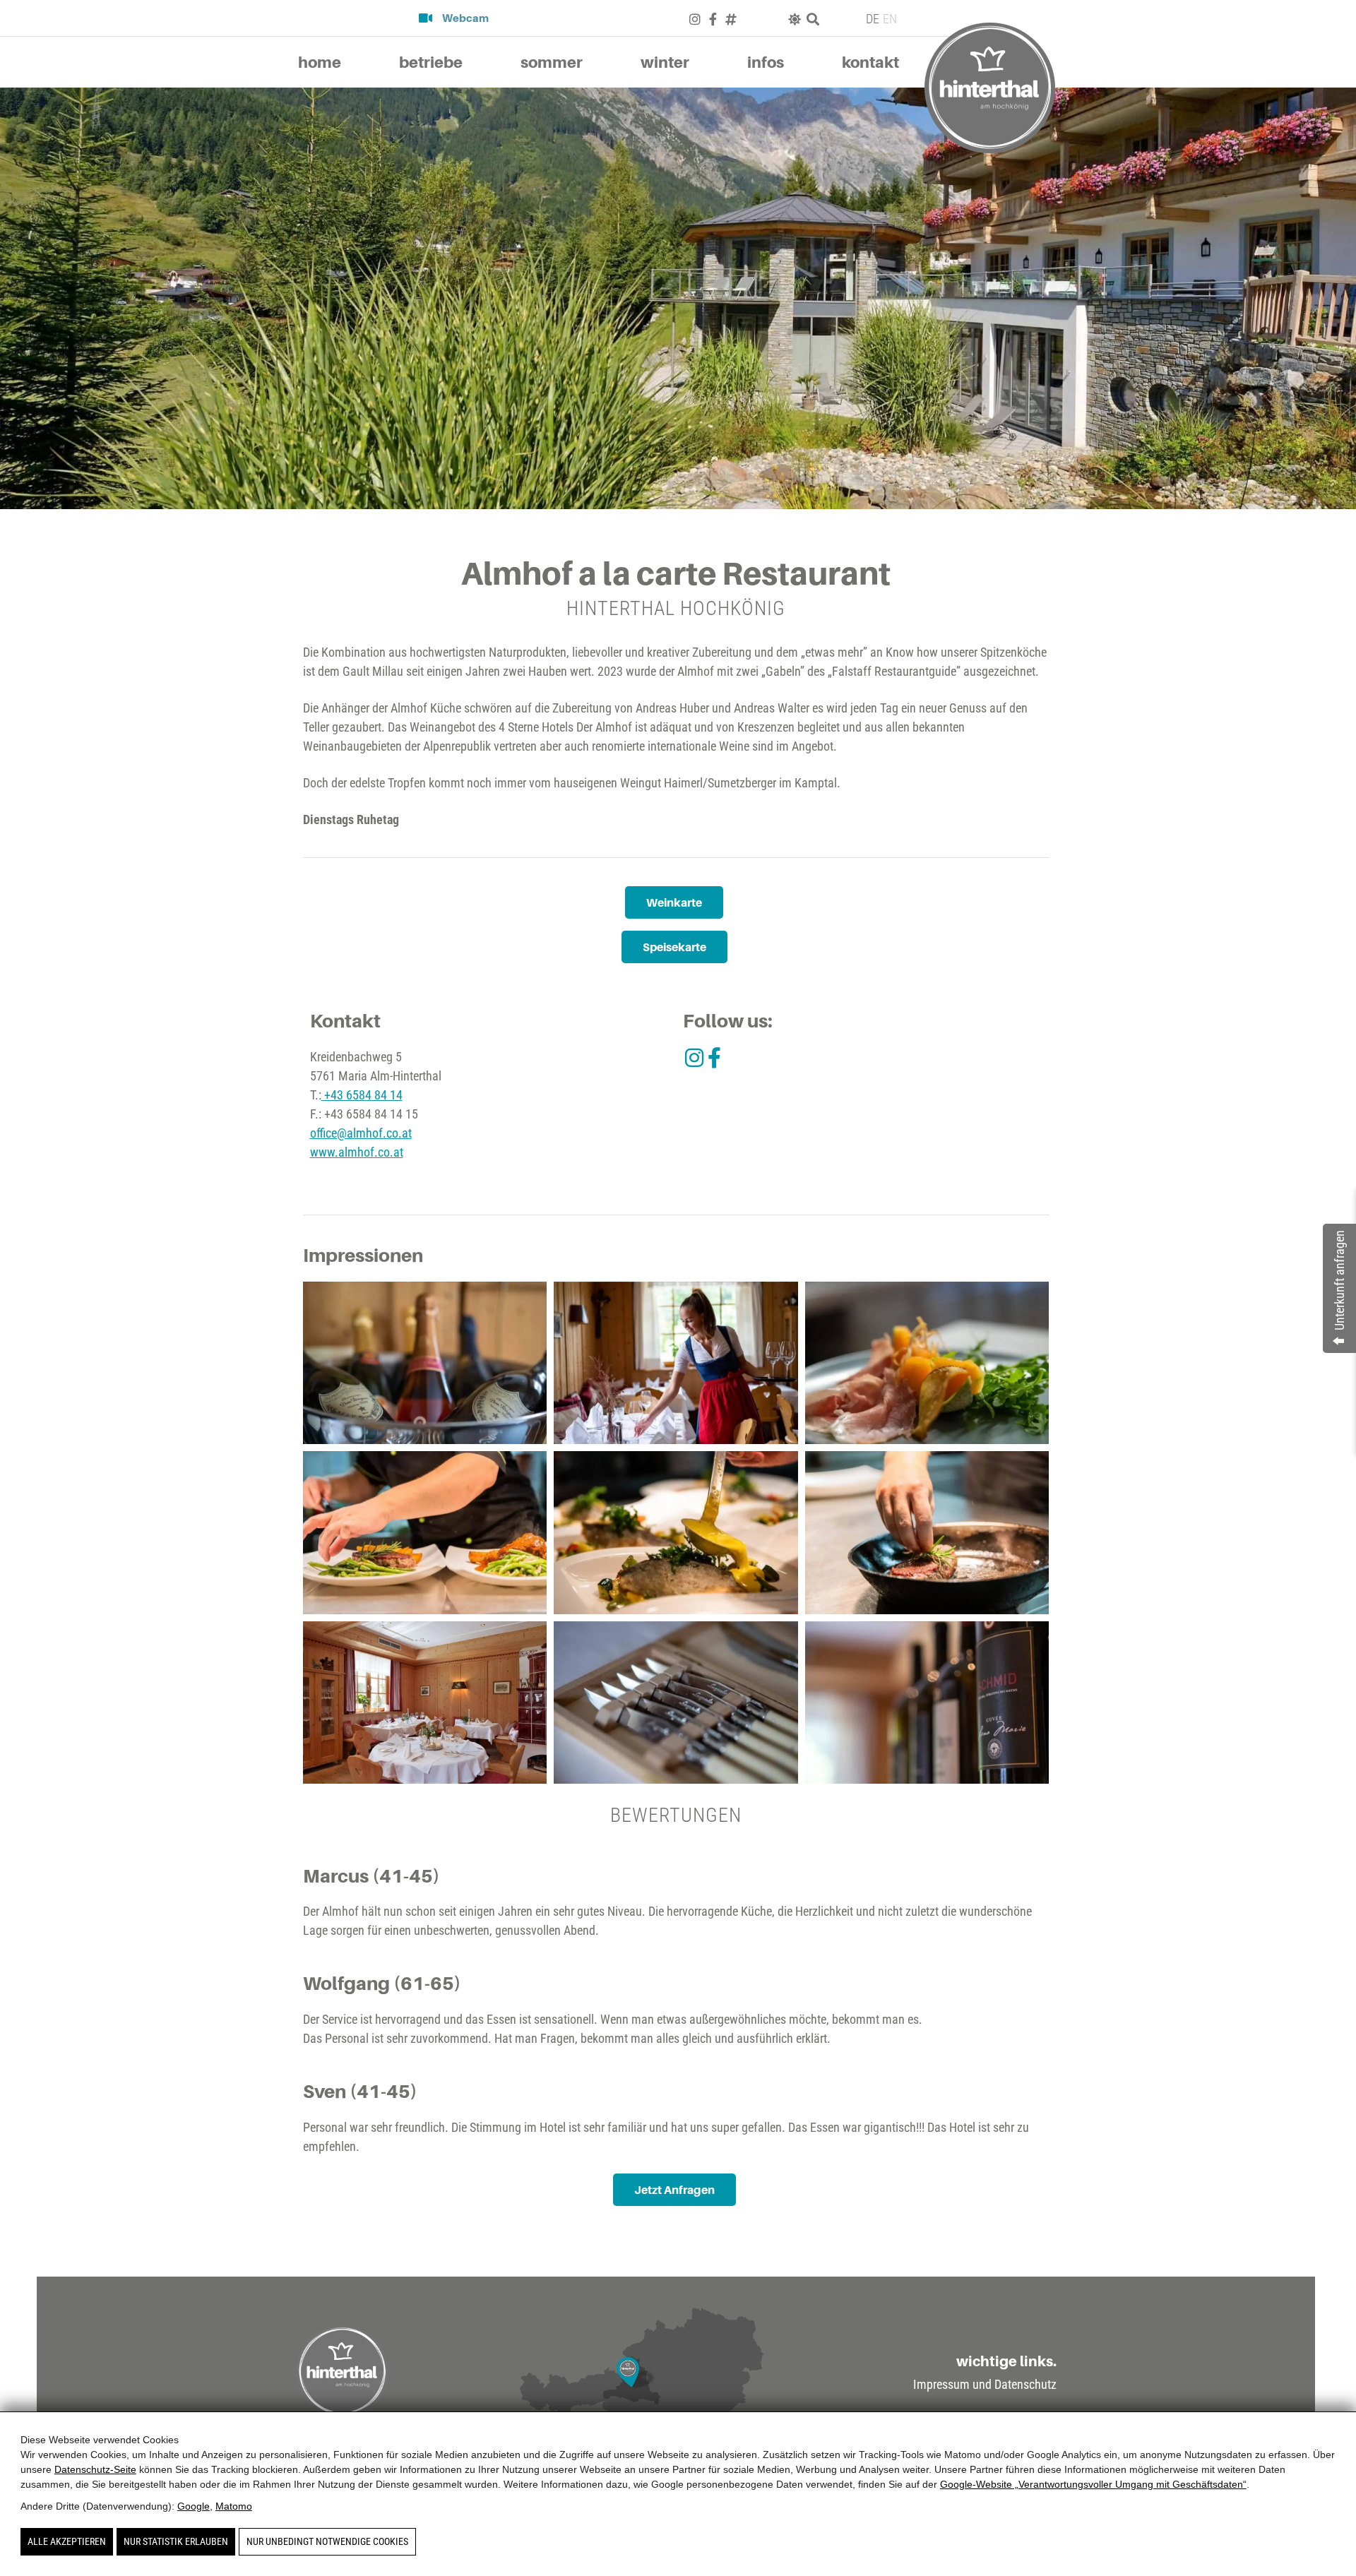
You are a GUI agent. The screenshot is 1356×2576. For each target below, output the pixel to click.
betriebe (431, 62)
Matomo (234, 2506)
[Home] (990, 88)
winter (665, 62)
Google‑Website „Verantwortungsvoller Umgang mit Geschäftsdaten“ (1093, 2484)
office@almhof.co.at (361, 1133)
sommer (552, 62)
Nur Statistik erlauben (176, 2541)
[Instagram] (695, 19)
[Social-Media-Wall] (731, 19)
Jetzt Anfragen (674, 2190)
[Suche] (813, 19)
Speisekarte (674, 947)
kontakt (870, 62)
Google (194, 2506)
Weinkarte (674, 902)
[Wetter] (795, 19)
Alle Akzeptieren (67, 2541)
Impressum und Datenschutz (985, 2385)
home (320, 62)
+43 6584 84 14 (362, 1095)
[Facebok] (713, 19)
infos (766, 62)
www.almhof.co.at (357, 1152)
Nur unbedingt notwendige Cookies (327, 2541)
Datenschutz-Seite (95, 2469)
